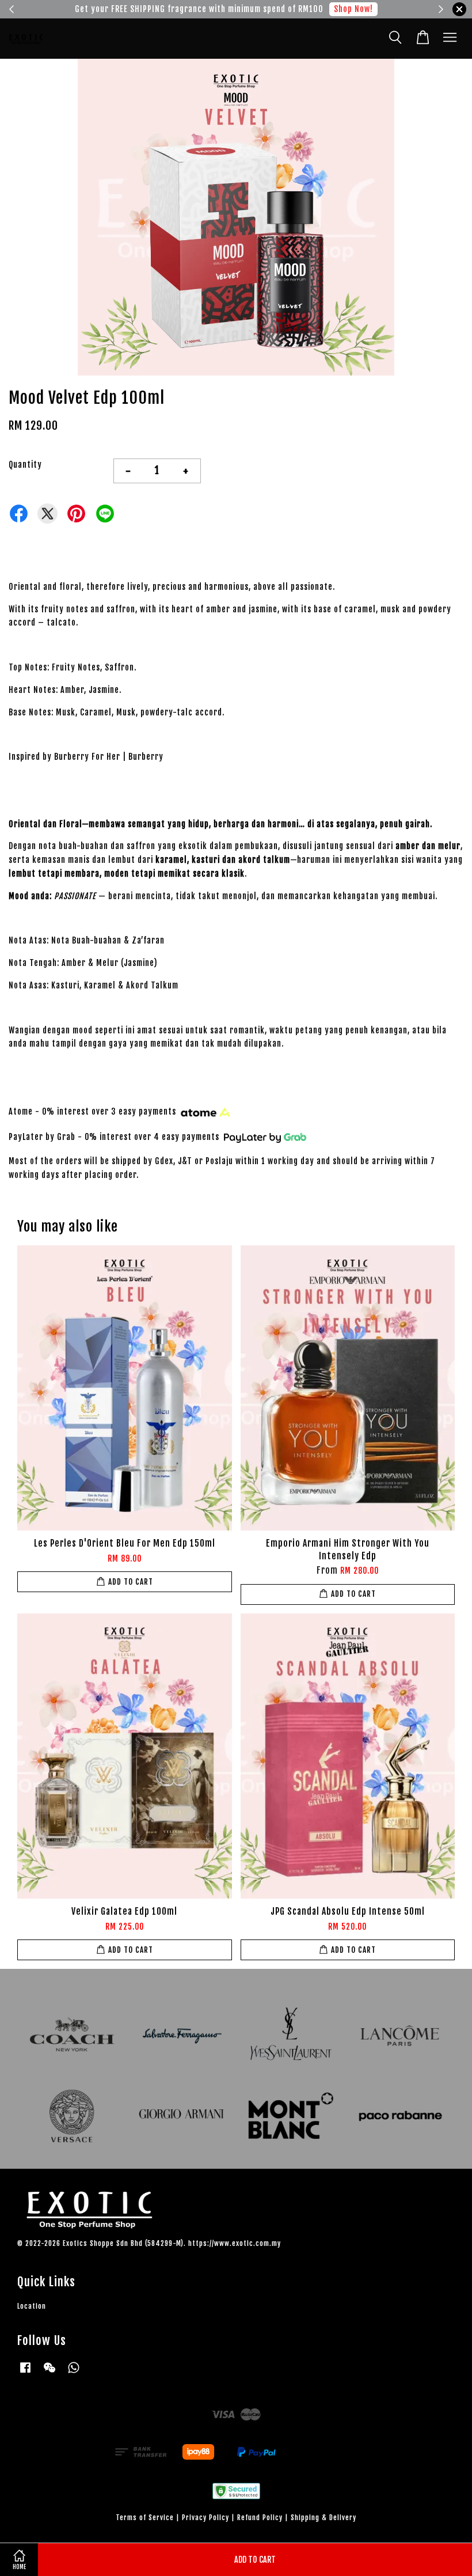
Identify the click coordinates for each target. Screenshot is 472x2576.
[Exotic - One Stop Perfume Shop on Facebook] (25, 2373)
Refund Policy (260, 2518)
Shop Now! (362, 9)
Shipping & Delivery (323, 2518)
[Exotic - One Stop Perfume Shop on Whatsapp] (74, 2373)
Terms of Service (145, 2518)
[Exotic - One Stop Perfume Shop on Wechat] (50, 2373)
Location (32, 2306)
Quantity (25, 465)
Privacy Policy (205, 2518)
